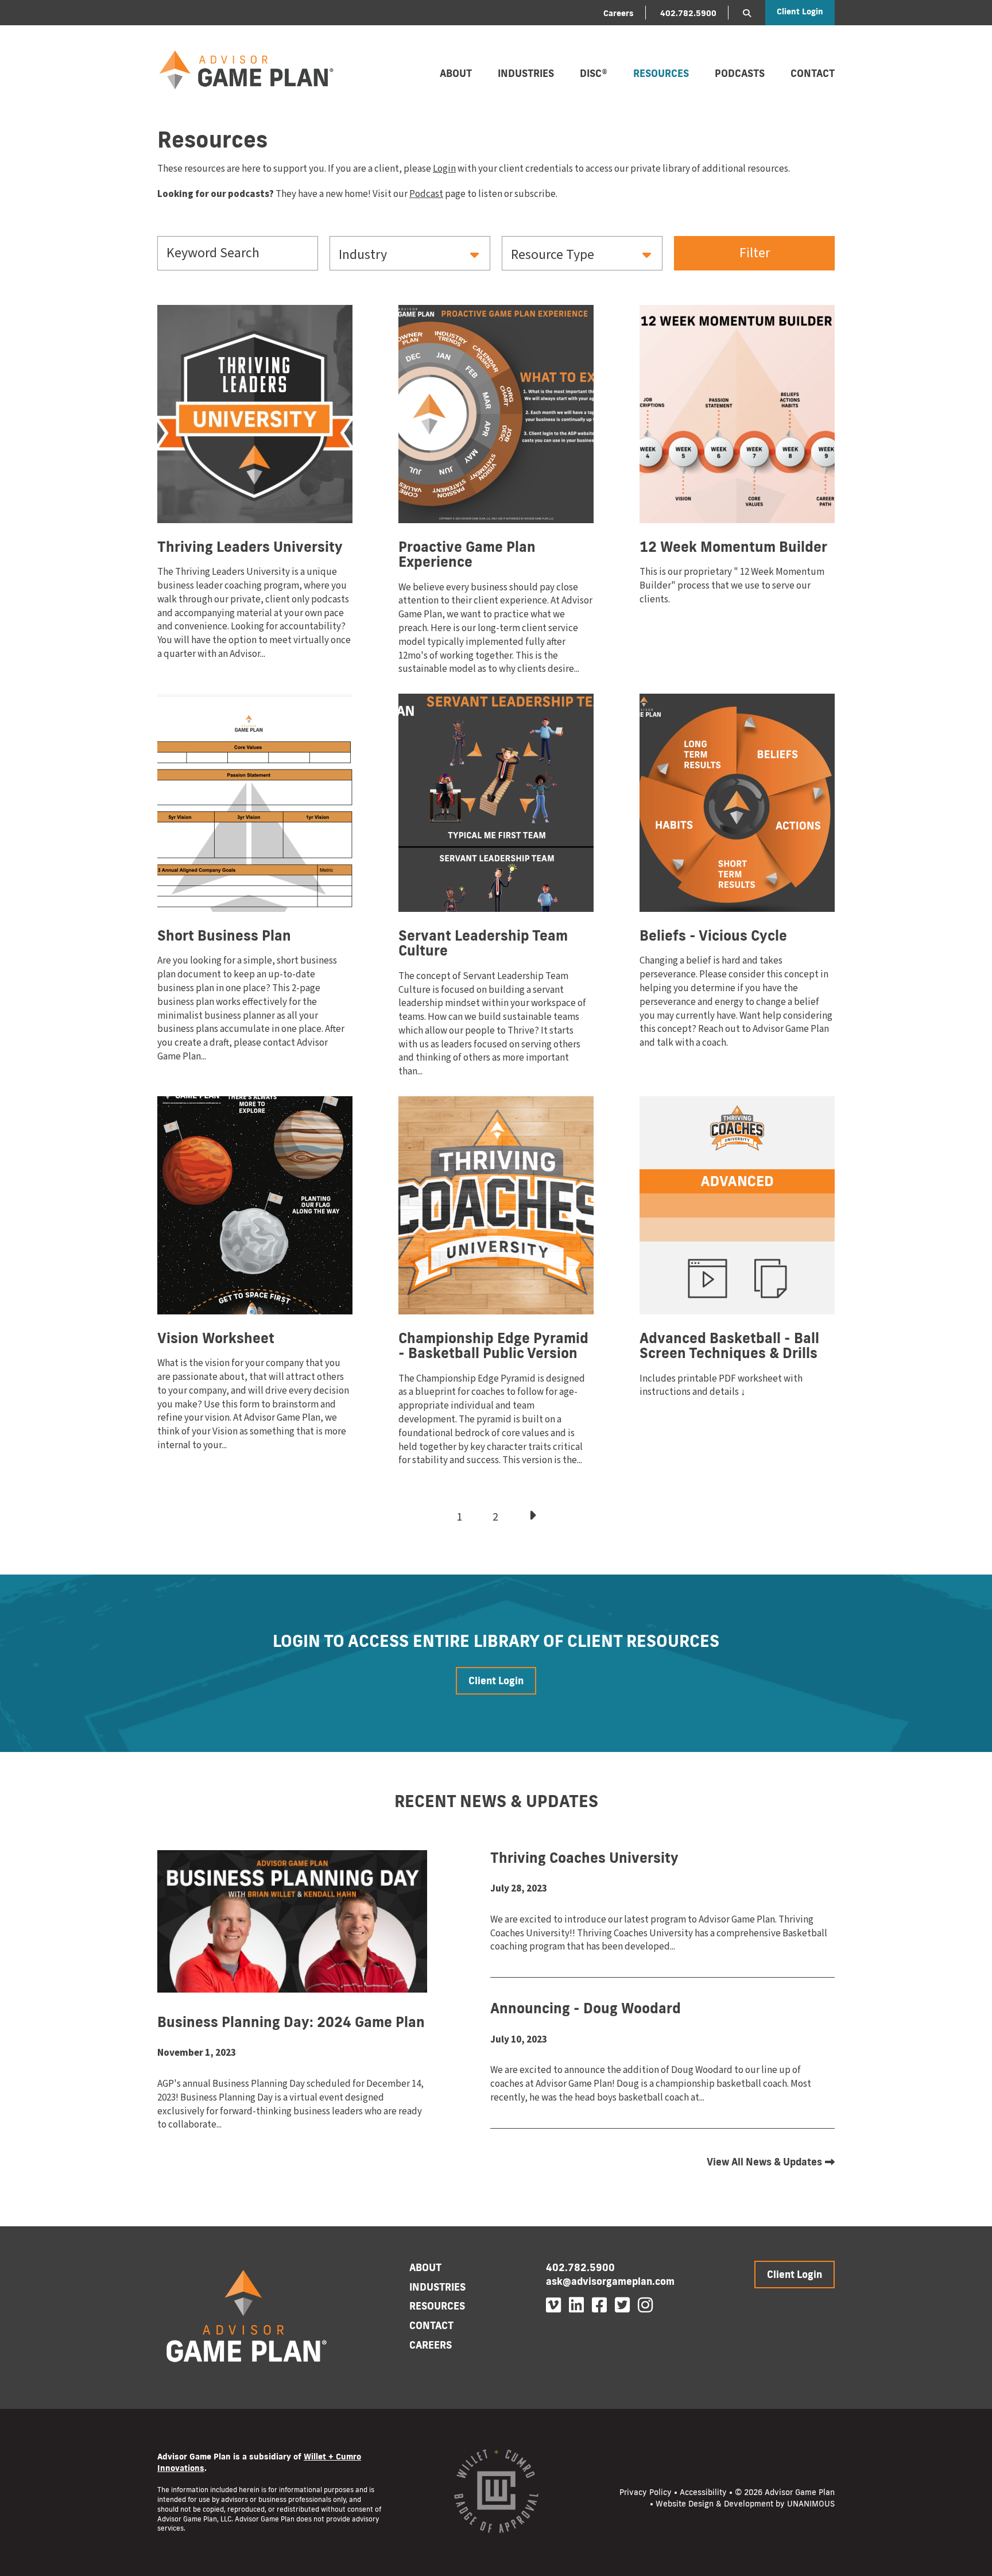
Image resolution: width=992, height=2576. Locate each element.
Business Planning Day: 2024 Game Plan (291, 2022)
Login (444, 169)
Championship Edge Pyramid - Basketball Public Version (493, 1345)
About (456, 73)
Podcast (426, 194)
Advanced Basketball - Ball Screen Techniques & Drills (729, 1345)
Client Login (800, 11)
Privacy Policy (646, 2492)
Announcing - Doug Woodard (586, 2008)
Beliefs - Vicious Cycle (713, 935)
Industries (526, 73)
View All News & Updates (764, 2162)
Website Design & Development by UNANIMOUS (745, 2504)
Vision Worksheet (216, 1338)
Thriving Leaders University (250, 546)
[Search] (747, 13)
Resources (661, 73)
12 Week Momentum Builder (733, 546)
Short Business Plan (224, 935)
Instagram (645, 2305)
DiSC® (594, 73)
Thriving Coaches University (584, 1857)
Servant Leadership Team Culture (483, 943)
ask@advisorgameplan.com (610, 2281)
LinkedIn (576, 2305)
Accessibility (703, 2492)
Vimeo (553, 2305)
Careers (619, 13)
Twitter (622, 2305)
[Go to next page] (532, 1515)
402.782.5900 (688, 13)
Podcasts (740, 73)
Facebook (599, 2305)
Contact (813, 73)
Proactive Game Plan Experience (467, 554)
